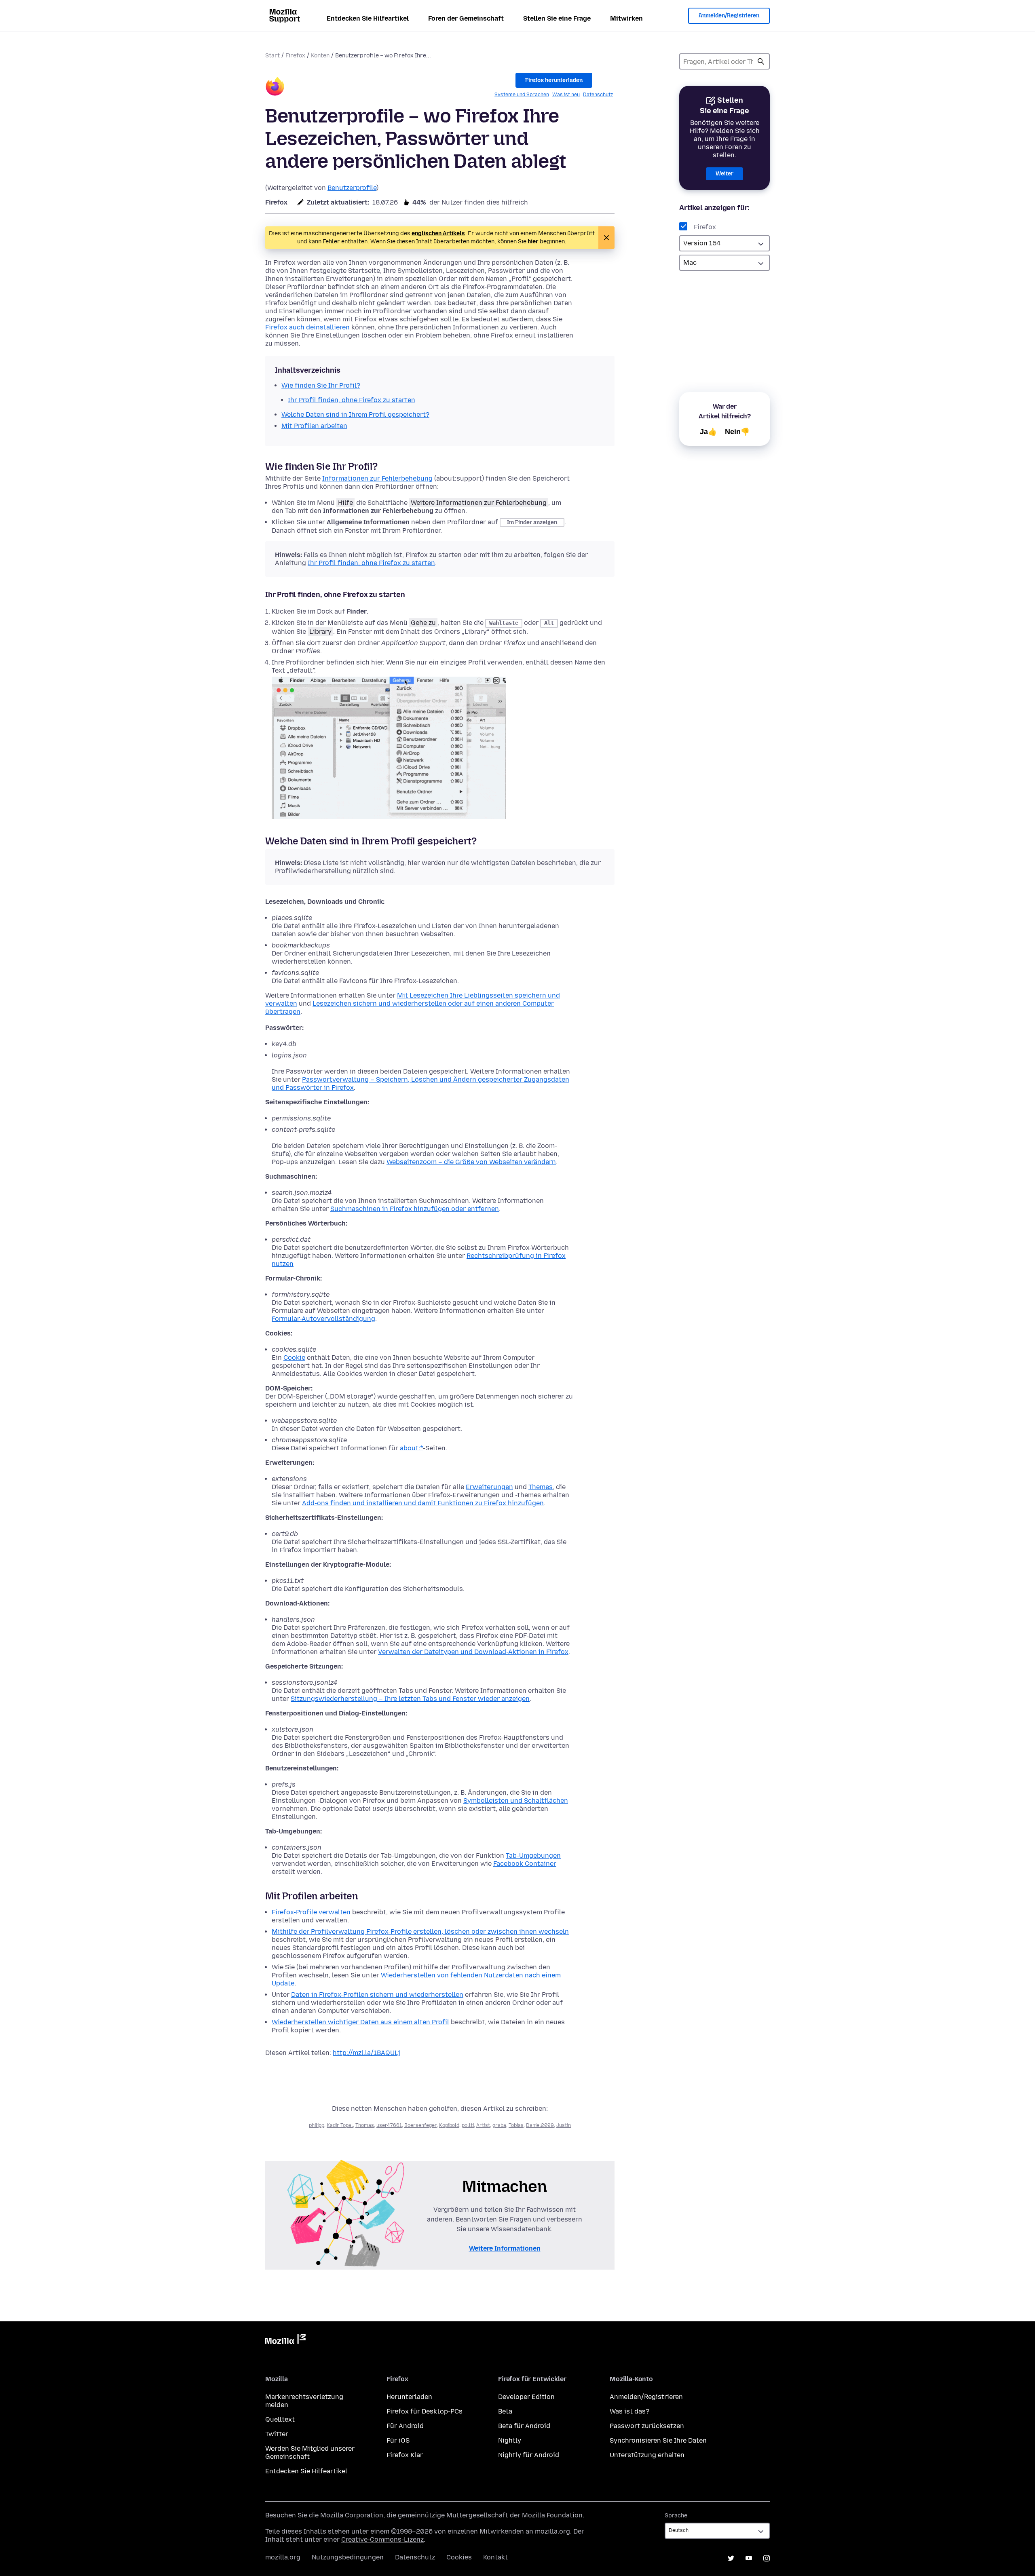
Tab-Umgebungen (533, 1856)
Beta (505, 2411)
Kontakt (495, 2557)
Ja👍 (708, 432)
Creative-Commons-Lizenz (382, 2539)
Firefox (295, 56)
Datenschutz (598, 95)
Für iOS (398, 2440)
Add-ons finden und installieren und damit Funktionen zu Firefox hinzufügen (423, 1503)
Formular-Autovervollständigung (323, 1319)
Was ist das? (629, 2411)
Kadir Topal (340, 2125)
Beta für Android (524, 2426)
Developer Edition (526, 2397)
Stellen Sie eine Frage (557, 18)
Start (272, 56)
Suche (761, 61)
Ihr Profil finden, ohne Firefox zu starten (371, 563)
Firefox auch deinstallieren (307, 327)
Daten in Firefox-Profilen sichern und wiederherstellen (377, 1995)
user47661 (389, 2125)
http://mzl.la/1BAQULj (366, 2053)
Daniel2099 (540, 2125)
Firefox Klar (405, 2455)
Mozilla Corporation (352, 2515)
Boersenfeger (420, 2125)
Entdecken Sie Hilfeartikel (368, 18)
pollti (468, 2125)
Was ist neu (566, 95)
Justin (564, 2125)
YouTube (749, 2558)
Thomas (365, 2125)
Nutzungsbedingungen (348, 2557)
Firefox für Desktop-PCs (425, 2411)
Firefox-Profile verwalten (311, 1912)
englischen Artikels (438, 233)
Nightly (510, 2440)
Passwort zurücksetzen (647, 2426)
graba (499, 2125)
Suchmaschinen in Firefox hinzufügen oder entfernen (415, 1209)
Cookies (459, 2557)
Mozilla (285, 2341)
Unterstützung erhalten (647, 2455)
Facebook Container (525, 1864)
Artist (483, 2125)
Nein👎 (737, 432)
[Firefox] (275, 88)
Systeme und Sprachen (522, 95)
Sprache (676, 2516)
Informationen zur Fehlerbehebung (377, 478)
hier (533, 242)
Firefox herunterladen (554, 80)
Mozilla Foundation (552, 2515)
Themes (541, 1487)
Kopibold (449, 2125)
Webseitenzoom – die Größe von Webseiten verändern (471, 1162)
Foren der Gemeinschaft (466, 18)
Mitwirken (626, 18)
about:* (411, 1448)
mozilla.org (283, 2557)
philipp (317, 2125)
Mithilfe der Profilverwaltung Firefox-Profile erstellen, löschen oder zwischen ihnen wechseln (420, 1931)
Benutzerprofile (352, 188)
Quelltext (280, 2419)
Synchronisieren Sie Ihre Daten (658, 2440)
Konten (320, 56)
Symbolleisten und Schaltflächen (516, 1801)
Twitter (277, 2434)
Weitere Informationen (505, 2248)
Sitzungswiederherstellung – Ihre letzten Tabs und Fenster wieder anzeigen (410, 1699)
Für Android (405, 2426)
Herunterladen (409, 2397)
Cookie (294, 1358)
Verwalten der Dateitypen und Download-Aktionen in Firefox (473, 1652)
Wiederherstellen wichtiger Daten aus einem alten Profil (360, 2022)
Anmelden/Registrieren (729, 16)
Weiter (724, 174)
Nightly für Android (529, 2455)
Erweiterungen (489, 1487)
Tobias (516, 2125)
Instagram (767, 2558)
